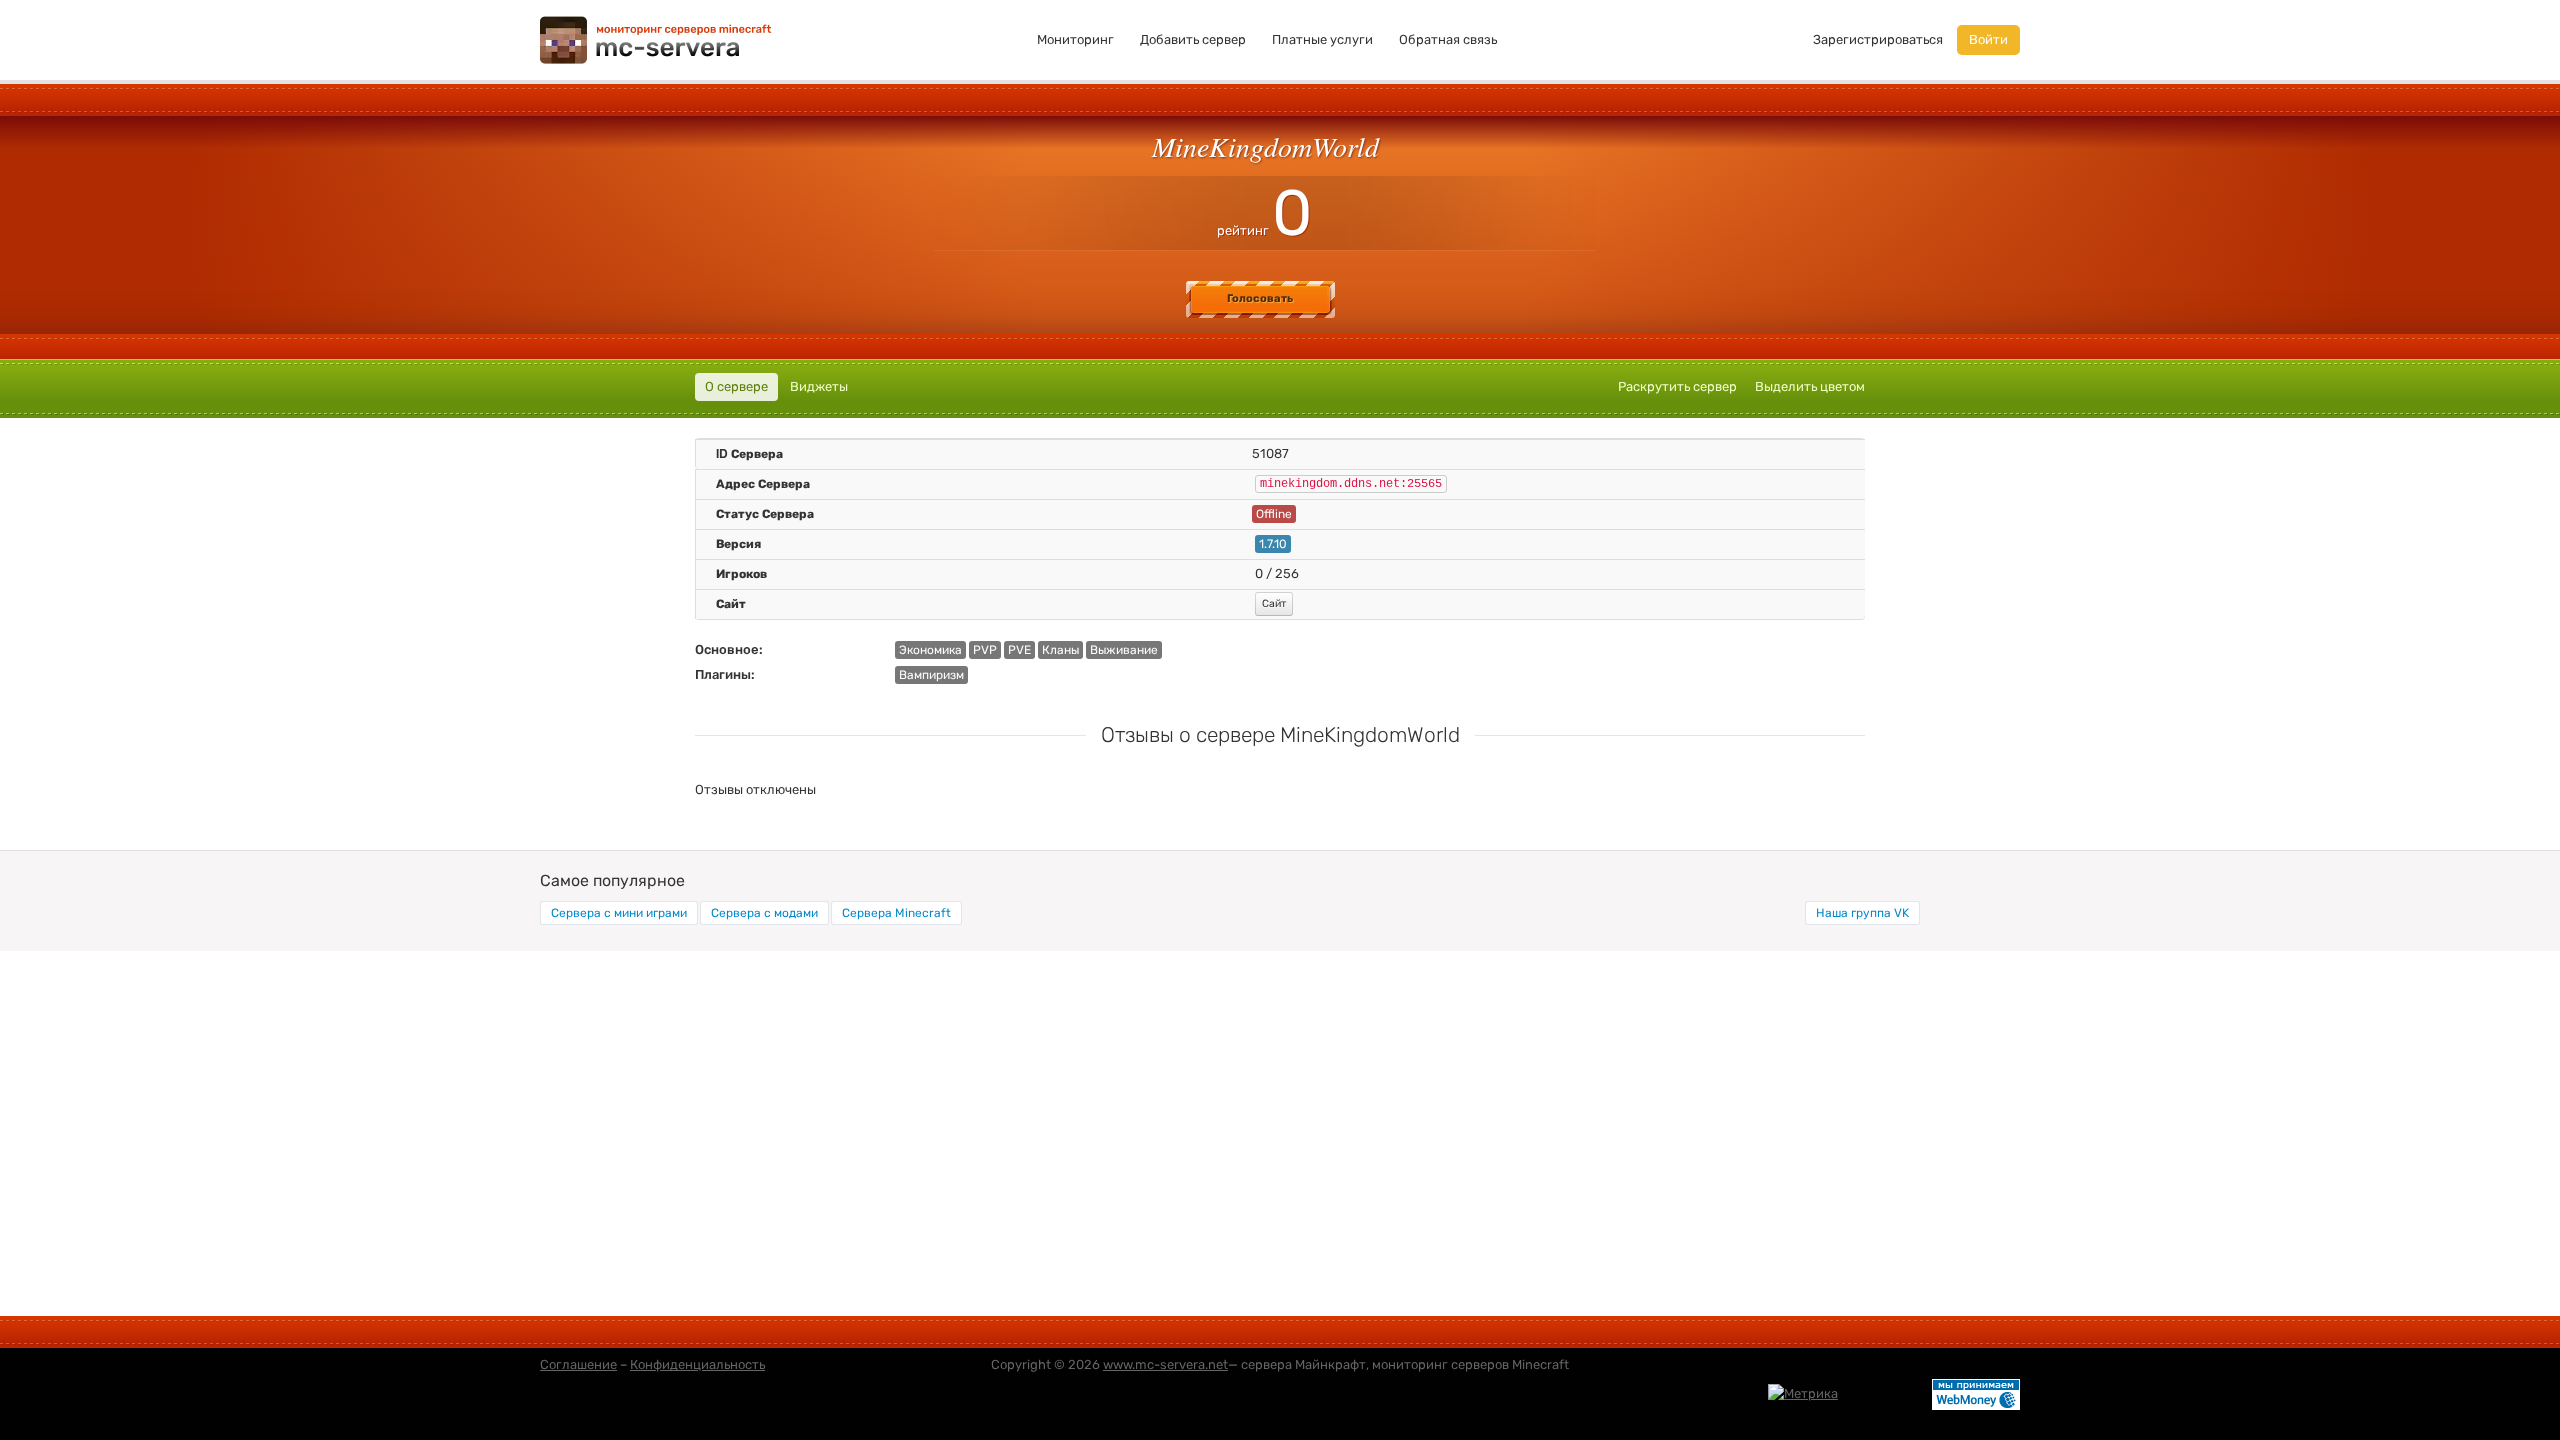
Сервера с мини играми (619, 913)
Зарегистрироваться (1878, 39)
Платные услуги (1322, 39)
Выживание (1124, 650)
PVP (985, 650)
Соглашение (578, 1364)
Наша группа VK (1862, 913)
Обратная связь (1448, 39)
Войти (1988, 39)
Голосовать (1260, 298)
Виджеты (819, 386)
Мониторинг (1075, 39)
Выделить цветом (1810, 386)
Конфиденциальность (697, 1364)
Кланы (1060, 650)
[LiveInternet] (1885, 1392)
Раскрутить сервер (1677, 386)
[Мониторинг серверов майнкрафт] (656, 38)
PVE (1019, 650)
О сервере (736, 386)
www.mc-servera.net (1165, 1364)
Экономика (930, 650)
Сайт (1274, 603)
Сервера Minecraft (896, 913)
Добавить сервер (1193, 39)
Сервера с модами (764, 913)
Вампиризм (931, 675)
